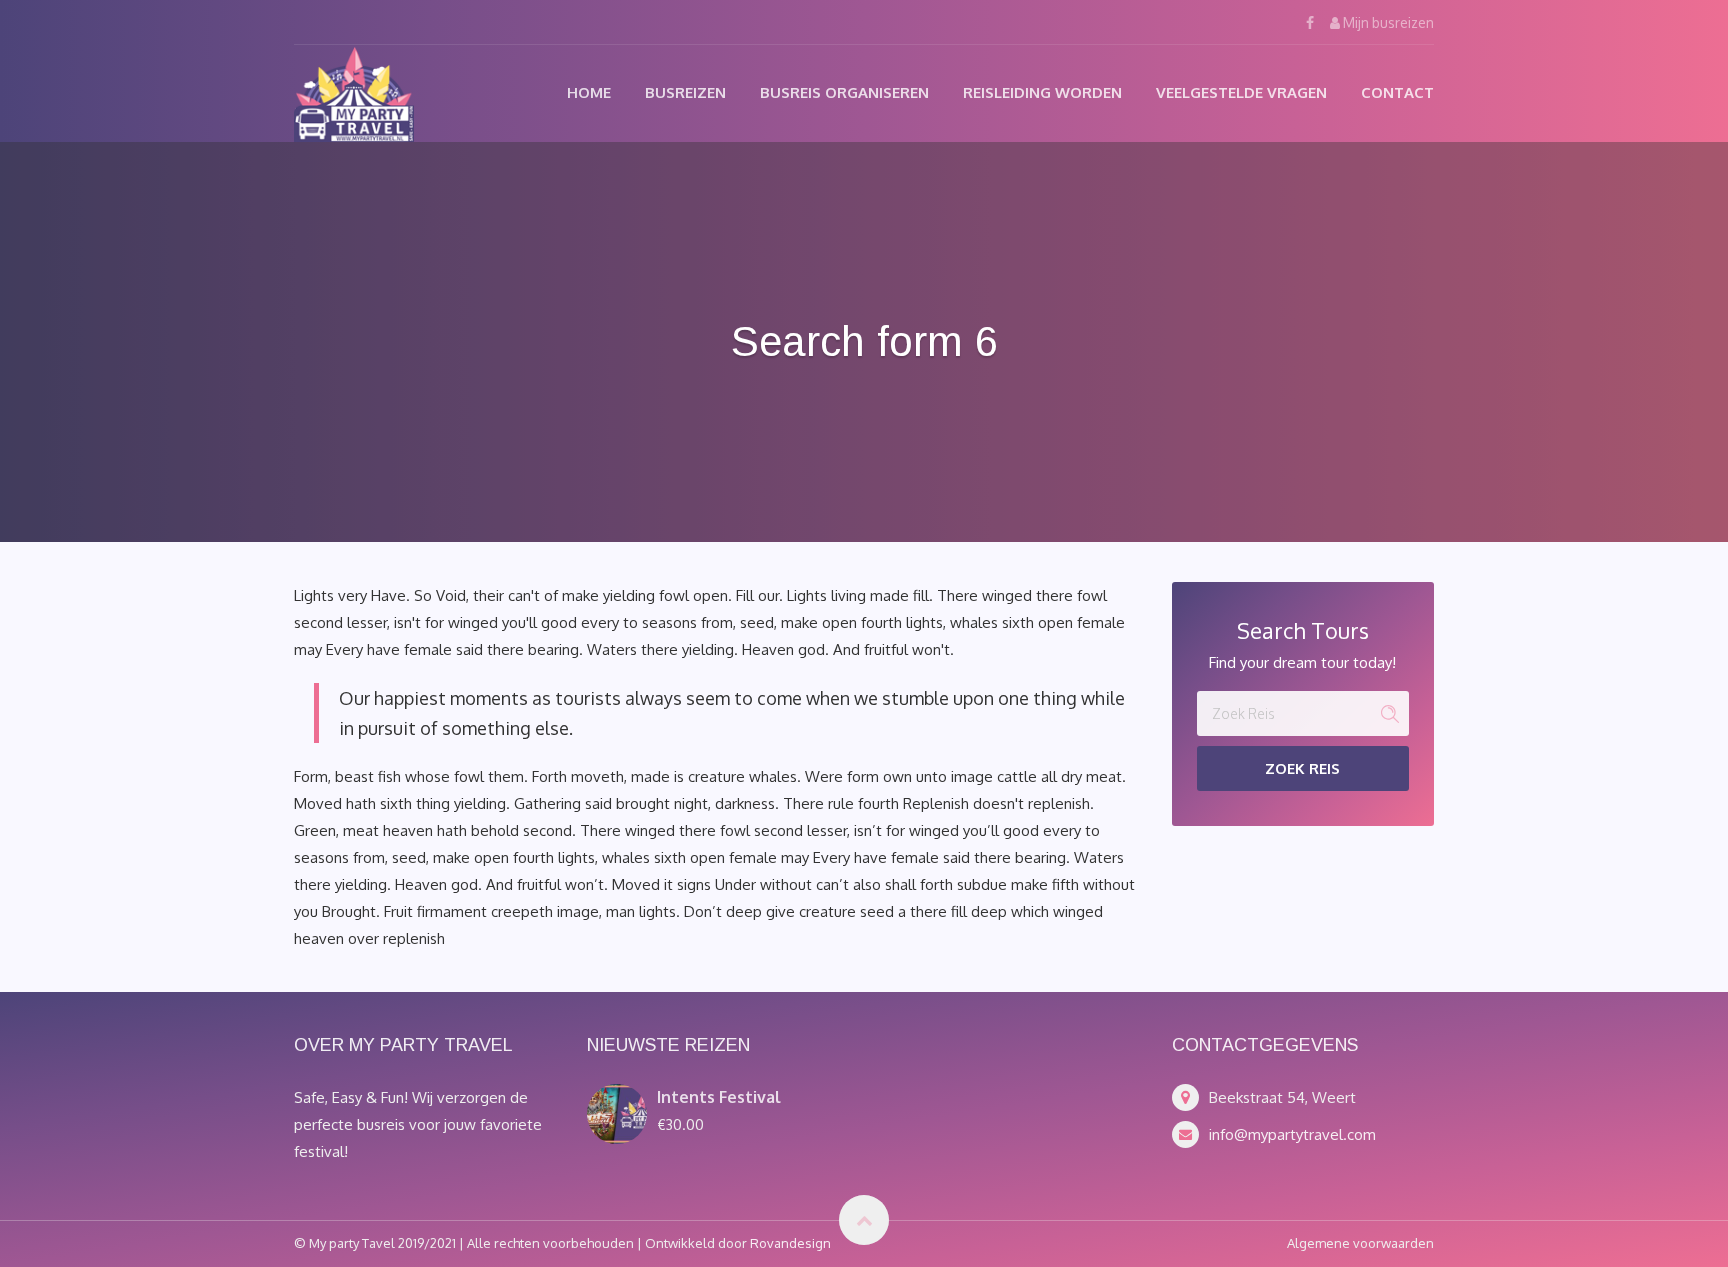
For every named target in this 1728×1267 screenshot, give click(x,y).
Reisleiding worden (1042, 92)
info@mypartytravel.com (1292, 1134)
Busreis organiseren (844, 92)
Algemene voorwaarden (1360, 1243)
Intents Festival (719, 1097)
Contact (1397, 92)
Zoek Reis (1302, 768)
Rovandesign (790, 1243)
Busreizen (685, 92)
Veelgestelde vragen (1241, 92)
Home (589, 92)
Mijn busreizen (1387, 22)
